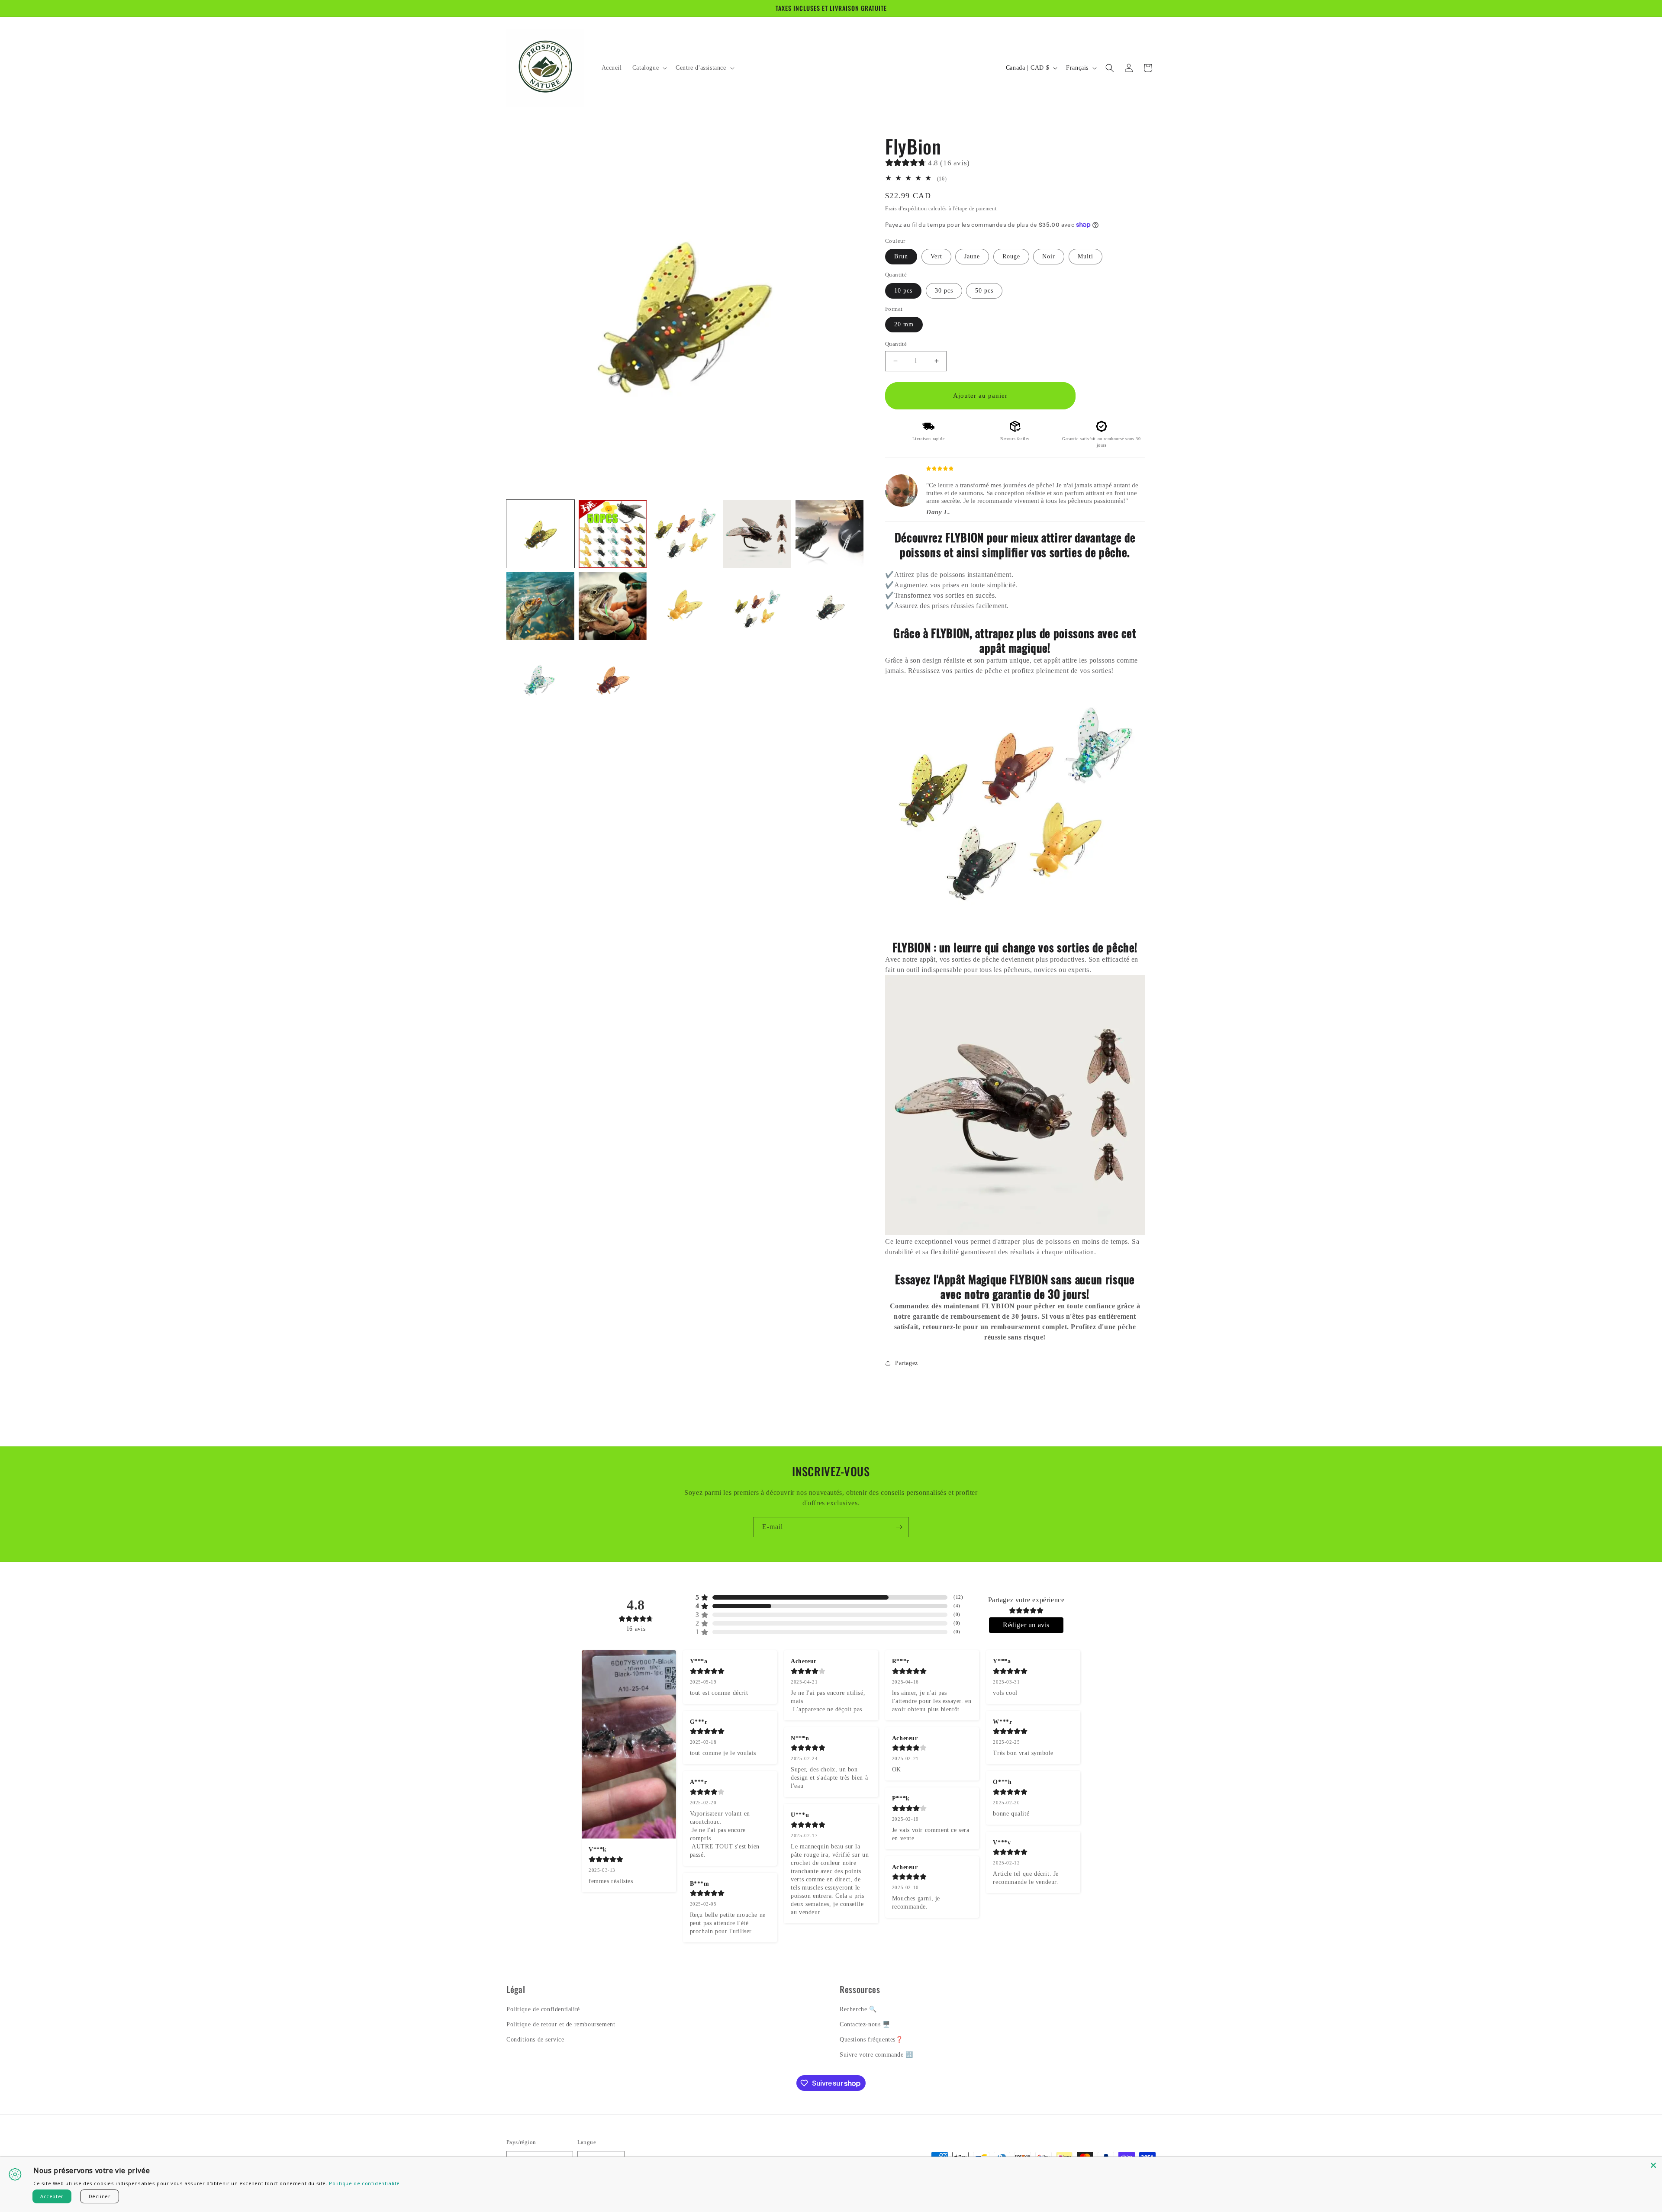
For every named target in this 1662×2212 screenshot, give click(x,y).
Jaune (972, 256)
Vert (936, 256)
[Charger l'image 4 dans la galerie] (757, 534)
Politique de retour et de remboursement (561, 2024)
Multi (1085, 256)
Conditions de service (535, 2040)
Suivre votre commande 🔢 (876, 2055)
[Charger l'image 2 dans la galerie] (613, 534)
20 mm (904, 324)
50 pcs (984, 291)
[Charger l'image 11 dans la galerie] (540, 678)
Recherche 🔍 (858, 2009)
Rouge (1011, 256)
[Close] (1653, 2165)
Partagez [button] (907, 1363)
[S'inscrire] (899, 1527)
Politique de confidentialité (543, 2009)
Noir (1049, 256)
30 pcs (944, 291)
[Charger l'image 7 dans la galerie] (613, 606)
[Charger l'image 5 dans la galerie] (829, 534)
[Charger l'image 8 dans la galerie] (685, 606)
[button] (649, 68)
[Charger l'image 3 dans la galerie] (685, 534)
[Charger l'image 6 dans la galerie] (540, 606)
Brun (901, 256)
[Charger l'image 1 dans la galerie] (540, 534)
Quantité (896, 344)
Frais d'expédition (906, 209)
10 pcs (903, 291)
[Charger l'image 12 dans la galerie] (613, 678)
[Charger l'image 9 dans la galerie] (757, 606)
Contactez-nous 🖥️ (865, 2024)
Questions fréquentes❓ (871, 2040)
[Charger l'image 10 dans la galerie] (829, 606)
